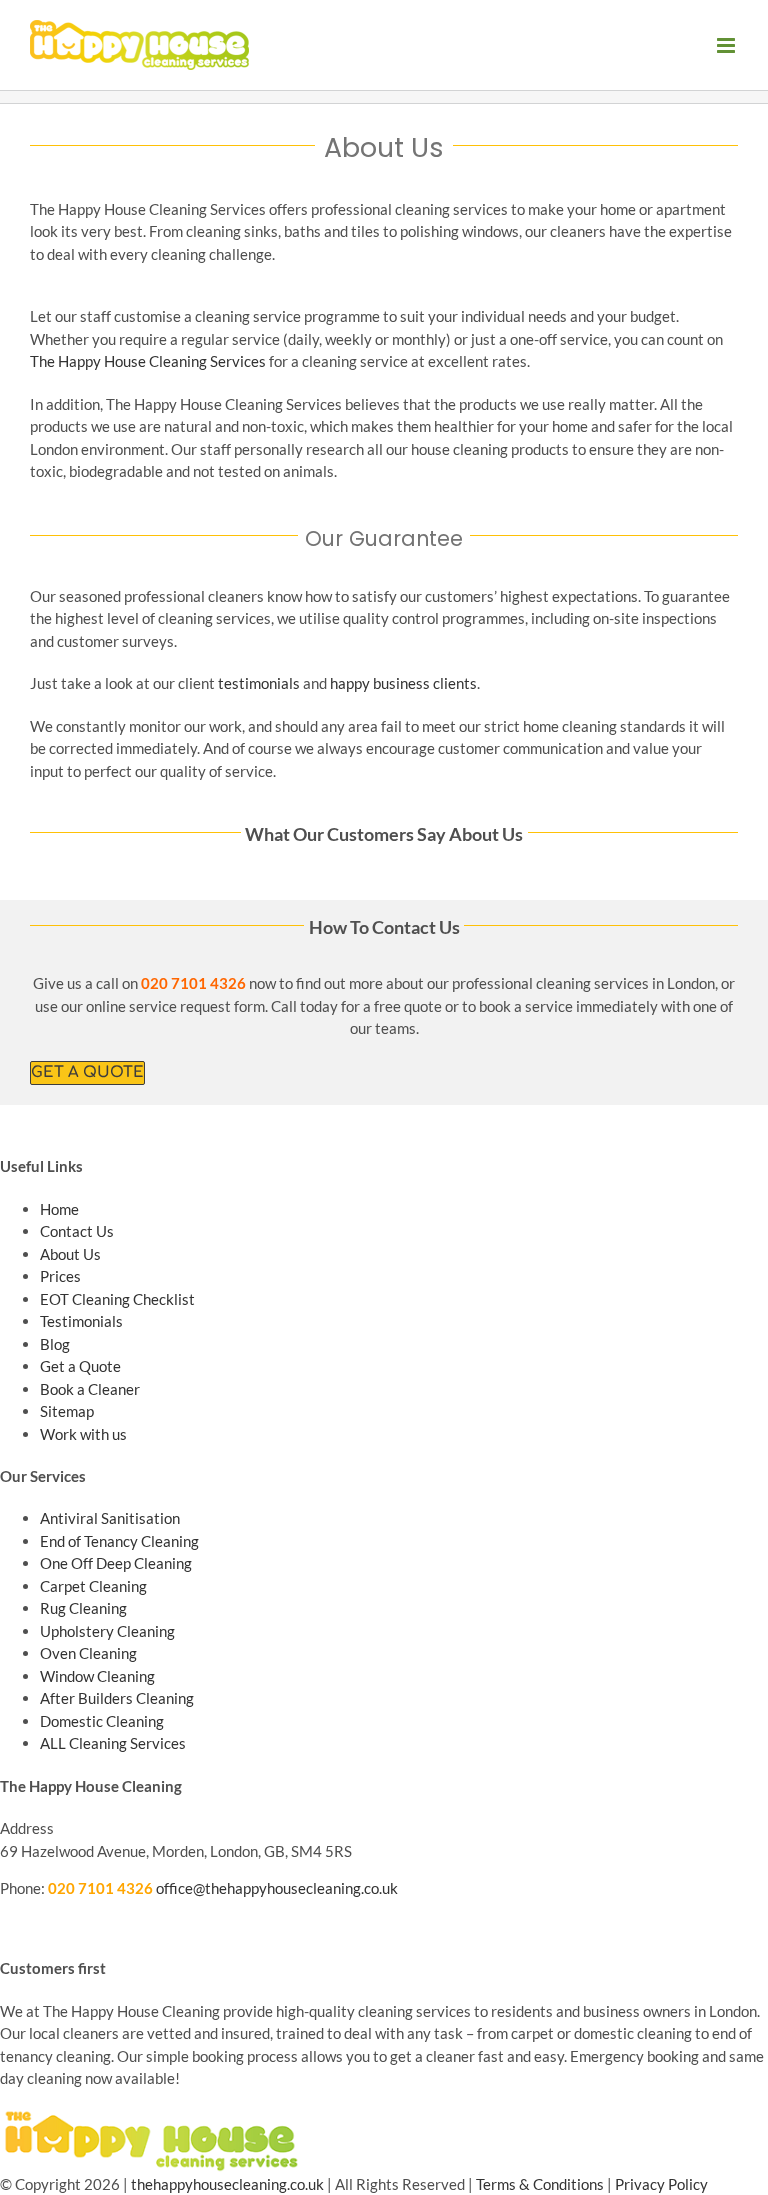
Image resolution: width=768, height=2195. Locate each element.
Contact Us (77, 1231)
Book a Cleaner (90, 1389)
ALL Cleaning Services (113, 1743)
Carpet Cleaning (93, 1586)
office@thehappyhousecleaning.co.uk (277, 1888)
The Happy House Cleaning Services (148, 361)
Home (59, 1209)
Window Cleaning (97, 1676)
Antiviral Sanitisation (110, 1518)
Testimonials (81, 1321)
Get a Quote (80, 1366)
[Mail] (81, 1926)
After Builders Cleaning (117, 1698)
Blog (55, 1344)
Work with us (83, 1434)
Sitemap (67, 1411)
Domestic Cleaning (102, 1721)
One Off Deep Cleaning (116, 1563)
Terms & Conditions (540, 2184)
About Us (70, 1254)
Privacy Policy (661, 2184)
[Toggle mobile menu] (727, 45)
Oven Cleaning (88, 1653)
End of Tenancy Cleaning (119, 1541)
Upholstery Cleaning (107, 1631)
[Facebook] (9, 1926)
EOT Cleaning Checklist (117, 1299)
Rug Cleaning (83, 1608)
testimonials (259, 683)
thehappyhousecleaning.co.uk (227, 2184)
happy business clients (403, 683)
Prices (60, 1276)
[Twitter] (27, 1926)
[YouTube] (45, 1926)
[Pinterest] (63, 1926)
